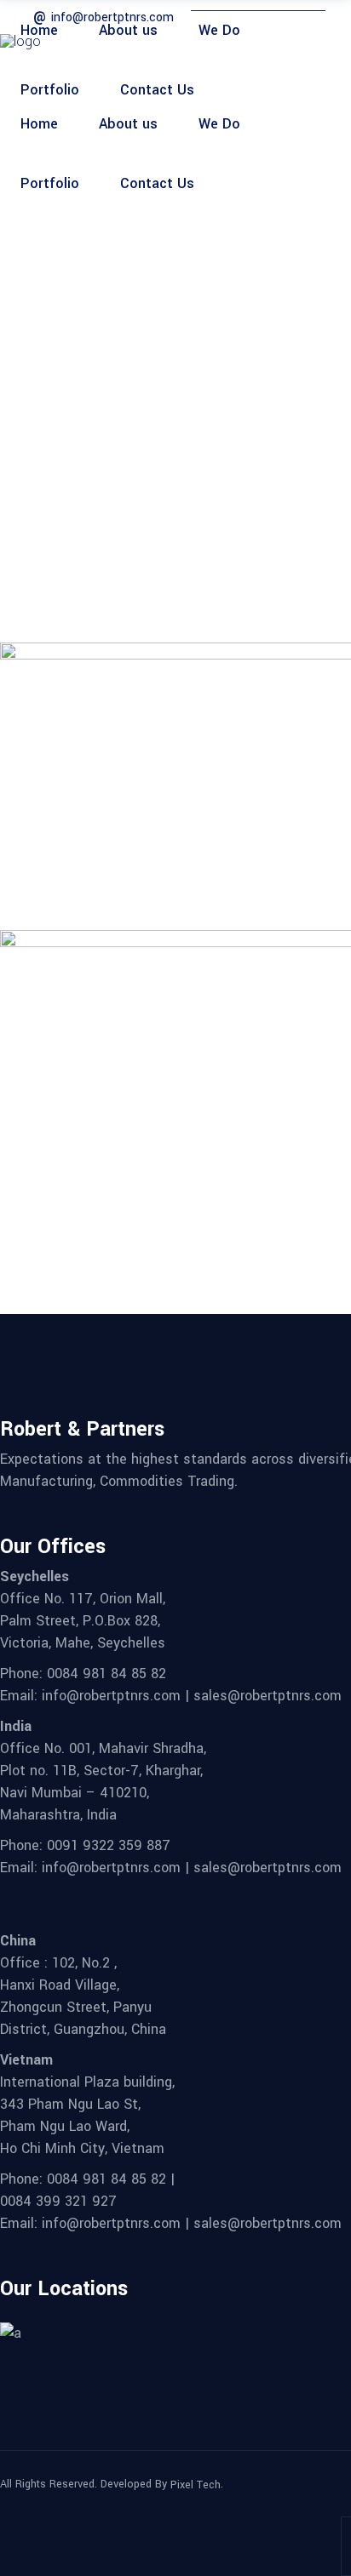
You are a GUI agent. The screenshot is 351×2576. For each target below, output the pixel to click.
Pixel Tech (196, 2485)
